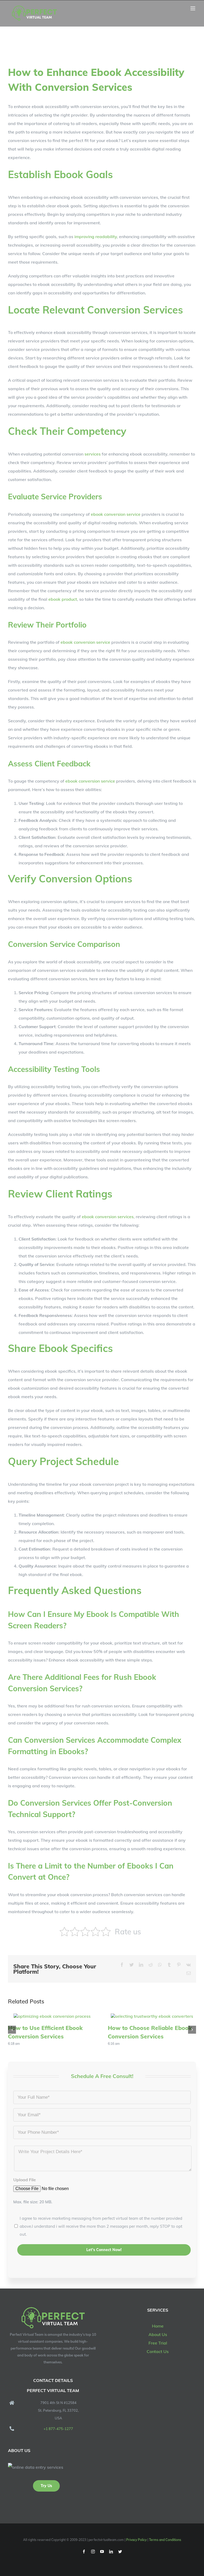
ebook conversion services (108, 1217)
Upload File (25, 2180)
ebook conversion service (116, 514)
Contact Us (158, 2351)
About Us (158, 2334)
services (93, 454)
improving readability (96, 237)
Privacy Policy (136, 2540)
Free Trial (158, 2343)
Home (158, 2326)
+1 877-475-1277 (58, 2429)
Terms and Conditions (165, 2540)
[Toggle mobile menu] (193, 8)
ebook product (63, 599)
